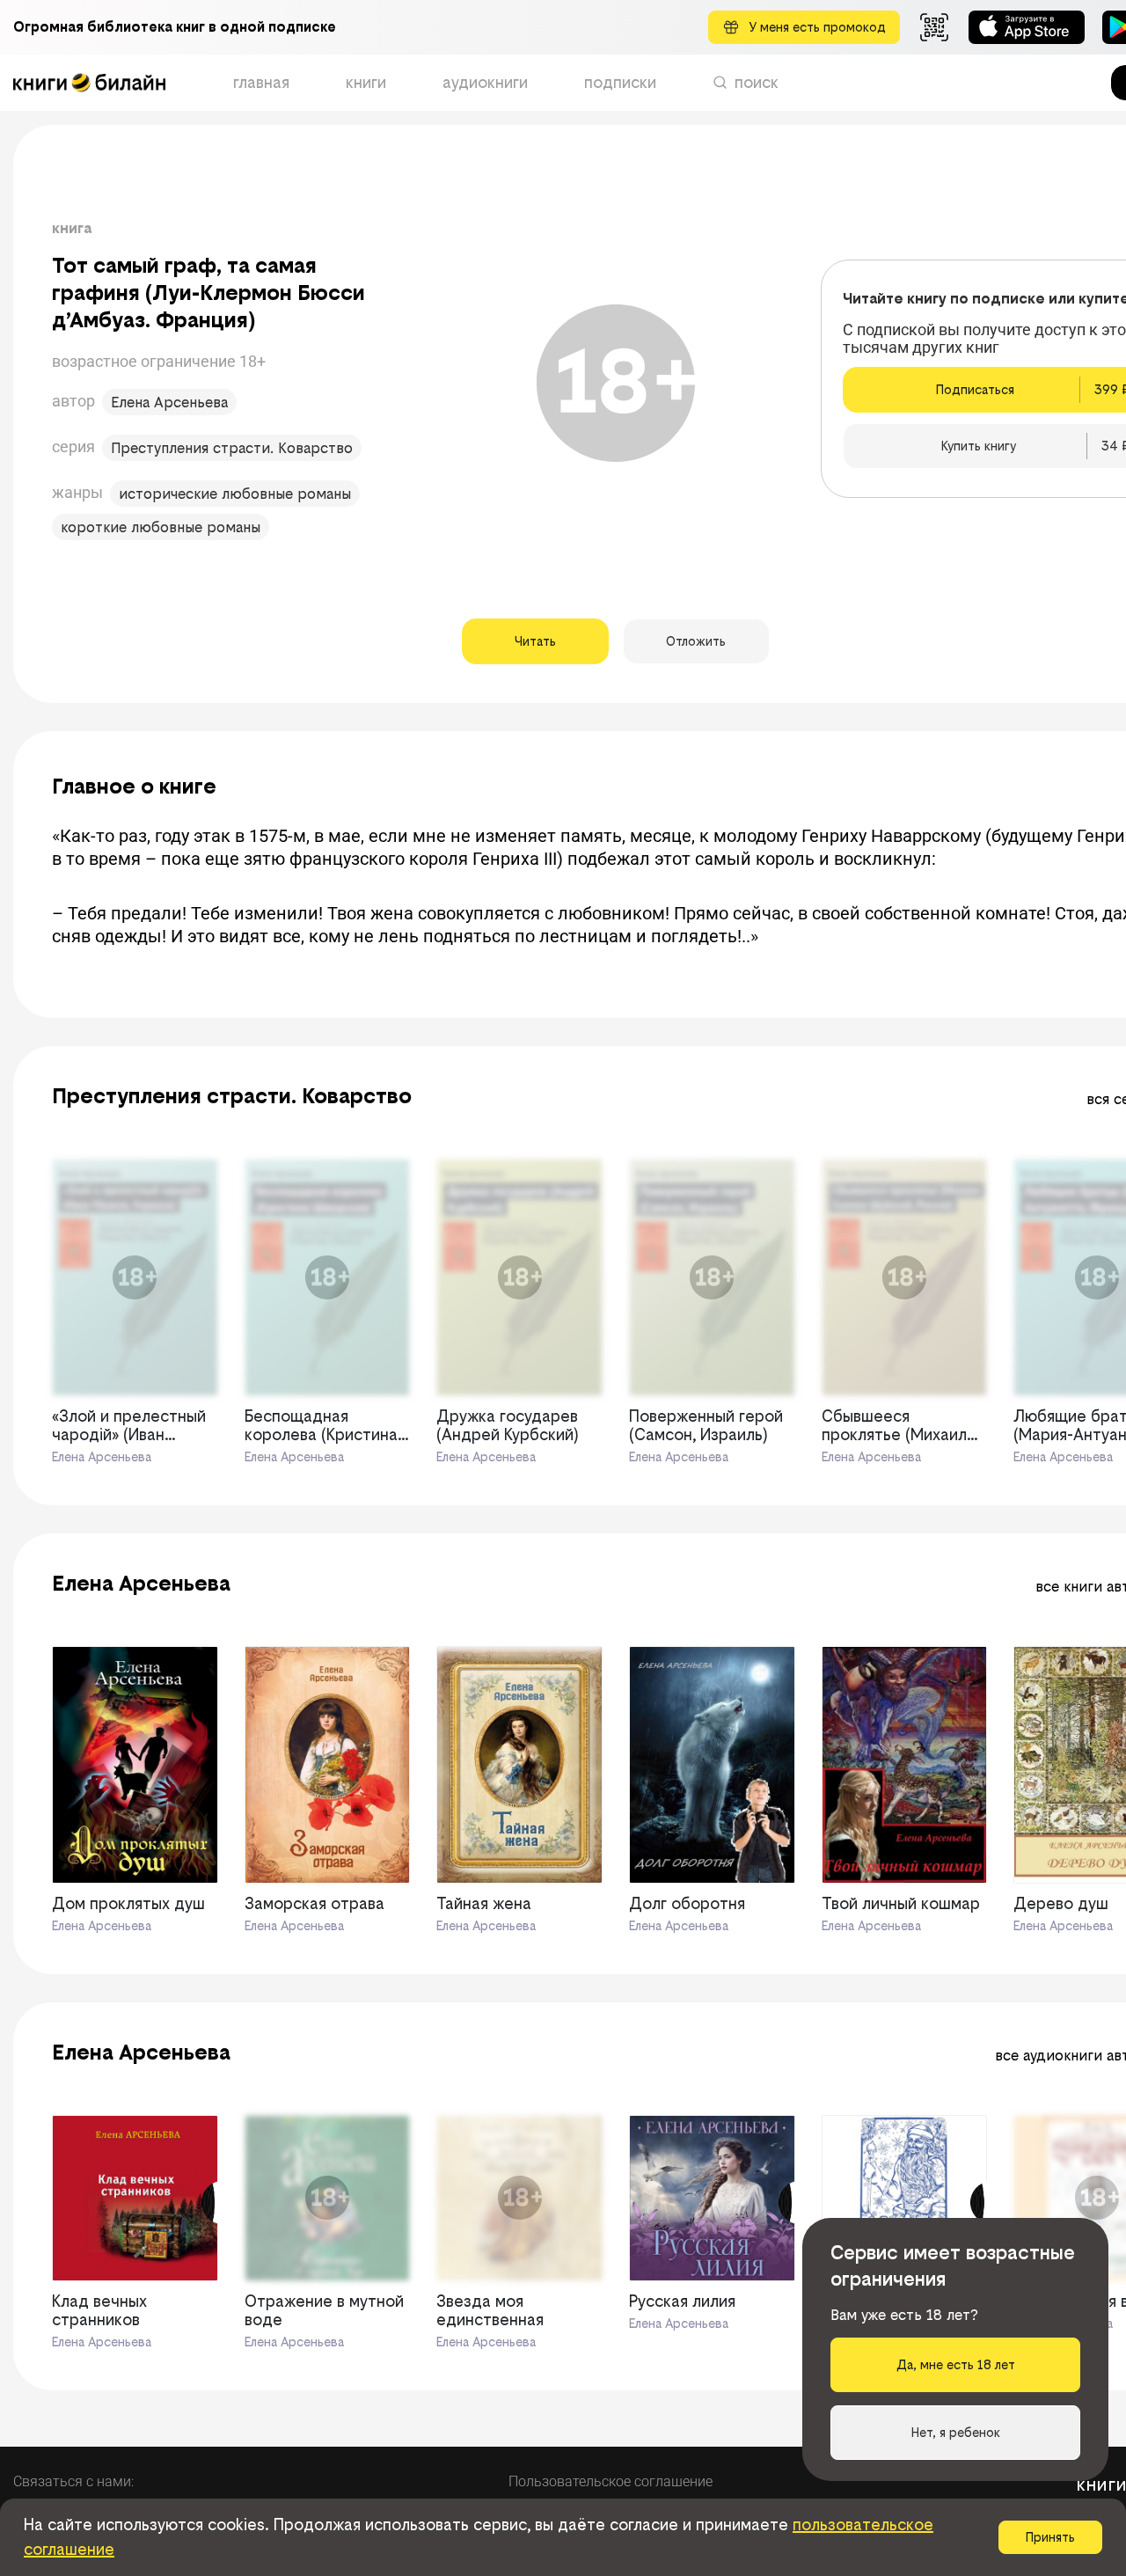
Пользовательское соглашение (611, 2481)
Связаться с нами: (73, 2481)
